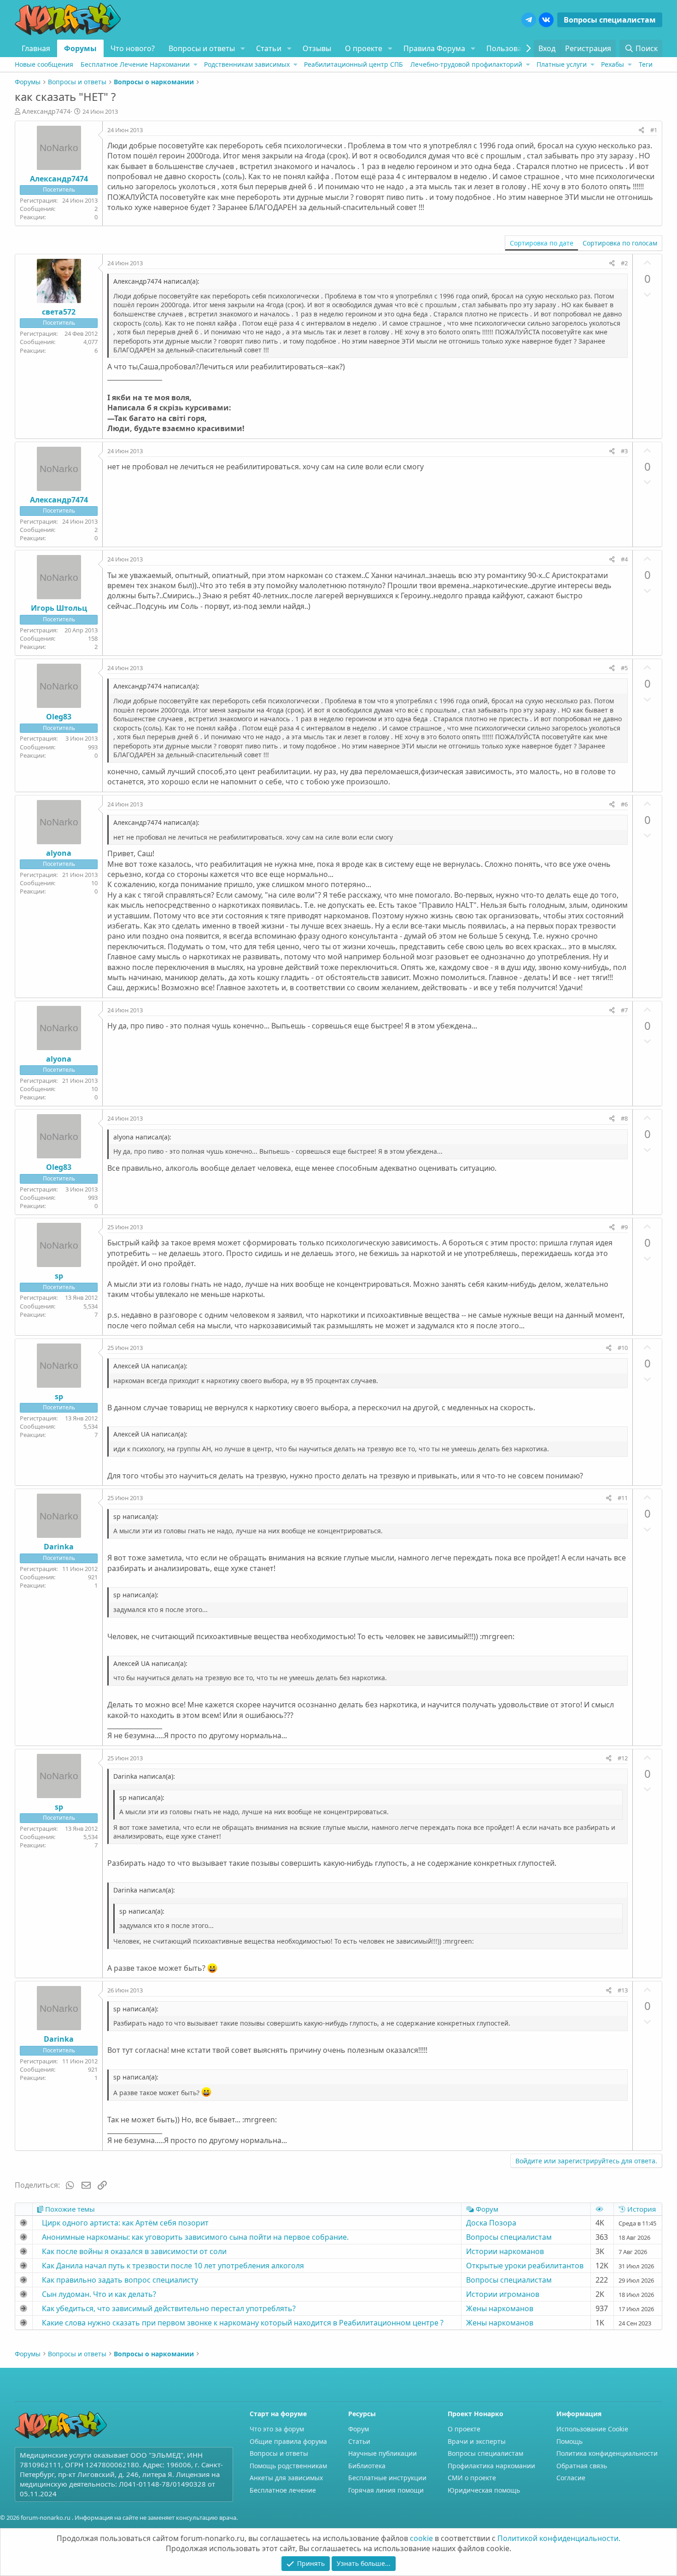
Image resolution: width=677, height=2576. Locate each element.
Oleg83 (59, 717)
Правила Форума (434, 48)
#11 (623, 1498)
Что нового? (133, 48)
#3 (624, 451)
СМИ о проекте (472, 2478)
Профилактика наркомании (491, 2466)
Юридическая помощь (484, 2490)
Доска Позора (491, 2223)
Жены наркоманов (500, 2308)
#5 (624, 668)
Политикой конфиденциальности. (559, 2538)
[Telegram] (529, 20)
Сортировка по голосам (620, 243)
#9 (624, 1227)
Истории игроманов (503, 2294)
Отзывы (317, 48)
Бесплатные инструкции (387, 2478)
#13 (623, 1990)
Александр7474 (46, 111)
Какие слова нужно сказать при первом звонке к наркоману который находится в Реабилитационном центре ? (243, 2323)
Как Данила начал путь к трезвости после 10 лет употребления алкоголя (173, 2266)
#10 (623, 1348)
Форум (359, 2429)
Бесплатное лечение (283, 2490)
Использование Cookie (592, 2429)
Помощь (569, 2441)
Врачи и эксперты (477, 2441)
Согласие (571, 2478)
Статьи (269, 48)
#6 (624, 804)
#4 (624, 559)
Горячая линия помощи (386, 2490)
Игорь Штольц (59, 608)
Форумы (80, 48)
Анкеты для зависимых (286, 2478)
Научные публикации (382, 2453)
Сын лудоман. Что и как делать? (99, 2294)
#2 (624, 263)
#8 (624, 1118)
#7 (624, 1010)
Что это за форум (277, 2429)
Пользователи (512, 48)
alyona (59, 853)
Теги (646, 64)
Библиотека (367, 2466)
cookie (421, 2538)
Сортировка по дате (542, 243)
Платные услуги (562, 64)
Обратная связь (582, 2466)
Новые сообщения (44, 64)
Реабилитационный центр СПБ (353, 64)
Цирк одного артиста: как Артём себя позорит (125, 2223)
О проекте (364, 48)
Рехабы (613, 64)
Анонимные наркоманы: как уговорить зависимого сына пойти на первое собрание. (195, 2237)
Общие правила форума (288, 2441)
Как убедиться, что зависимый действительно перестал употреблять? (169, 2308)
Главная (36, 48)
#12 (623, 1758)
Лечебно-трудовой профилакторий (466, 64)
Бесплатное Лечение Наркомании (135, 64)
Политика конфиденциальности (607, 2453)
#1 (654, 130)
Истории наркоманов (505, 2251)
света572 (59, 312)
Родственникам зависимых (247, 64)
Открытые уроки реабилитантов (525, 2266)
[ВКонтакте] (546, 20)
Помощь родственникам (288, 2466)
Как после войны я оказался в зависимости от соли (134, 2251)
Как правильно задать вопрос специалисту (120, 2280)
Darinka (59, 1547)
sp (59, 1276)
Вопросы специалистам (610, 20)
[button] (242, 48)
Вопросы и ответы (202, 48)
